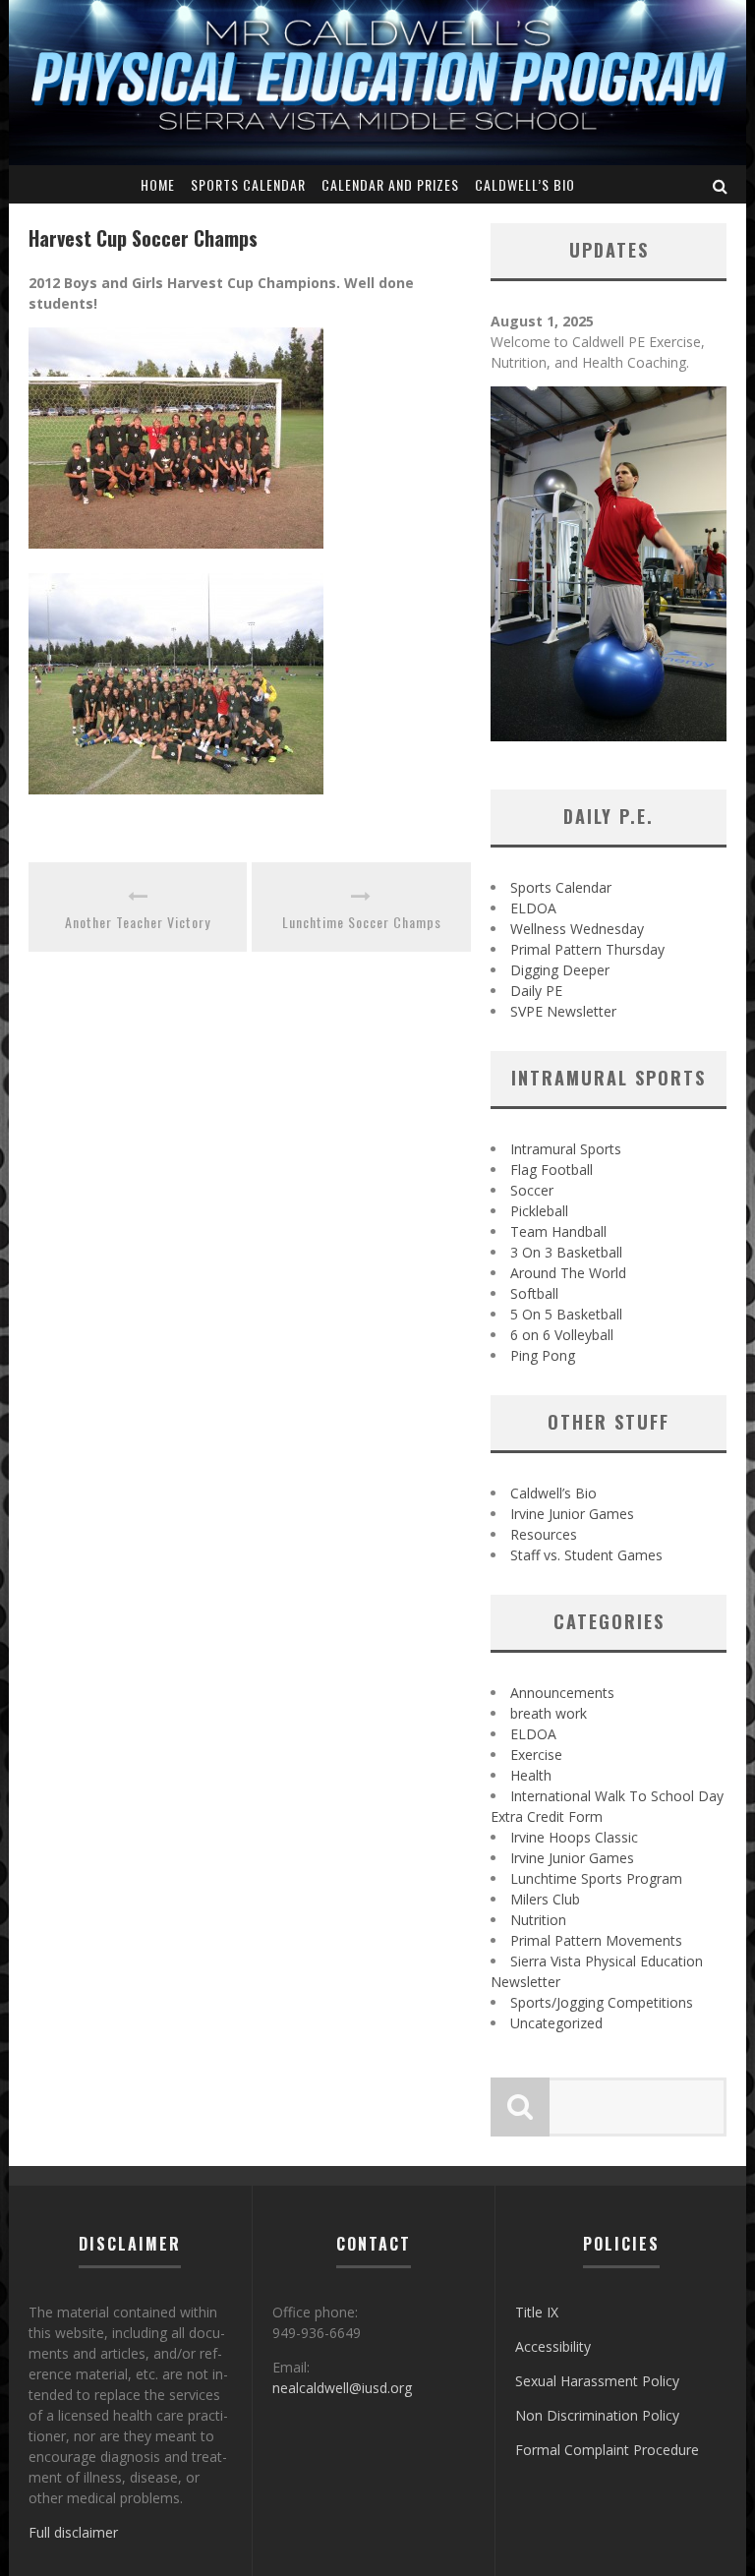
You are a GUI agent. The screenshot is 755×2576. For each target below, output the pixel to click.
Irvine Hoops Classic (574, 1837)
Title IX (537, 2312)
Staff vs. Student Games (586, 1555)
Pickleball (539, 1211)
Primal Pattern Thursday (587, 949)
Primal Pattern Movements (596, 1940)
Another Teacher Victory (138, 922)
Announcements (562, 1693)
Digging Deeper (560, 970)
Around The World (568, 1273)
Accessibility (553, 2346)
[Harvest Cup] (176, 563)
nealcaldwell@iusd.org (342, 2388)
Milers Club (545, 1899)
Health (531, 1775)
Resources (544, 1534)
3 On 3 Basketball (566, 1252)
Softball (534, 1293)
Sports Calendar (248, 184)
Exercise (536, 1755)
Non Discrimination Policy (597, 2415)
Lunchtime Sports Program (596, 1878)
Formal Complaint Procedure (607, 2450)
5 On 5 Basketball (566, 1314)
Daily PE (536, 991)
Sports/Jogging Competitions (602, 2002)
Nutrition (538, 1920)
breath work (549, 1713)
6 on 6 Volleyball (562, 1335)
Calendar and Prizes (390, 184)
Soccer (532, 1190)
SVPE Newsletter (563, 1011)
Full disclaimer (73, 2532)
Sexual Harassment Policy (597, 2381)
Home (158, 184)
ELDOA (533, 908)
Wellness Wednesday (577, 929)
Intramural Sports (566, 1149)
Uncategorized (556, 2023)
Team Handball (558, 1231)
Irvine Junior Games (572, 1514)
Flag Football (552, 1170)
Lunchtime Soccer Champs (362, 922)
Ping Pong (543, 1355)
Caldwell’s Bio (525, 184)
